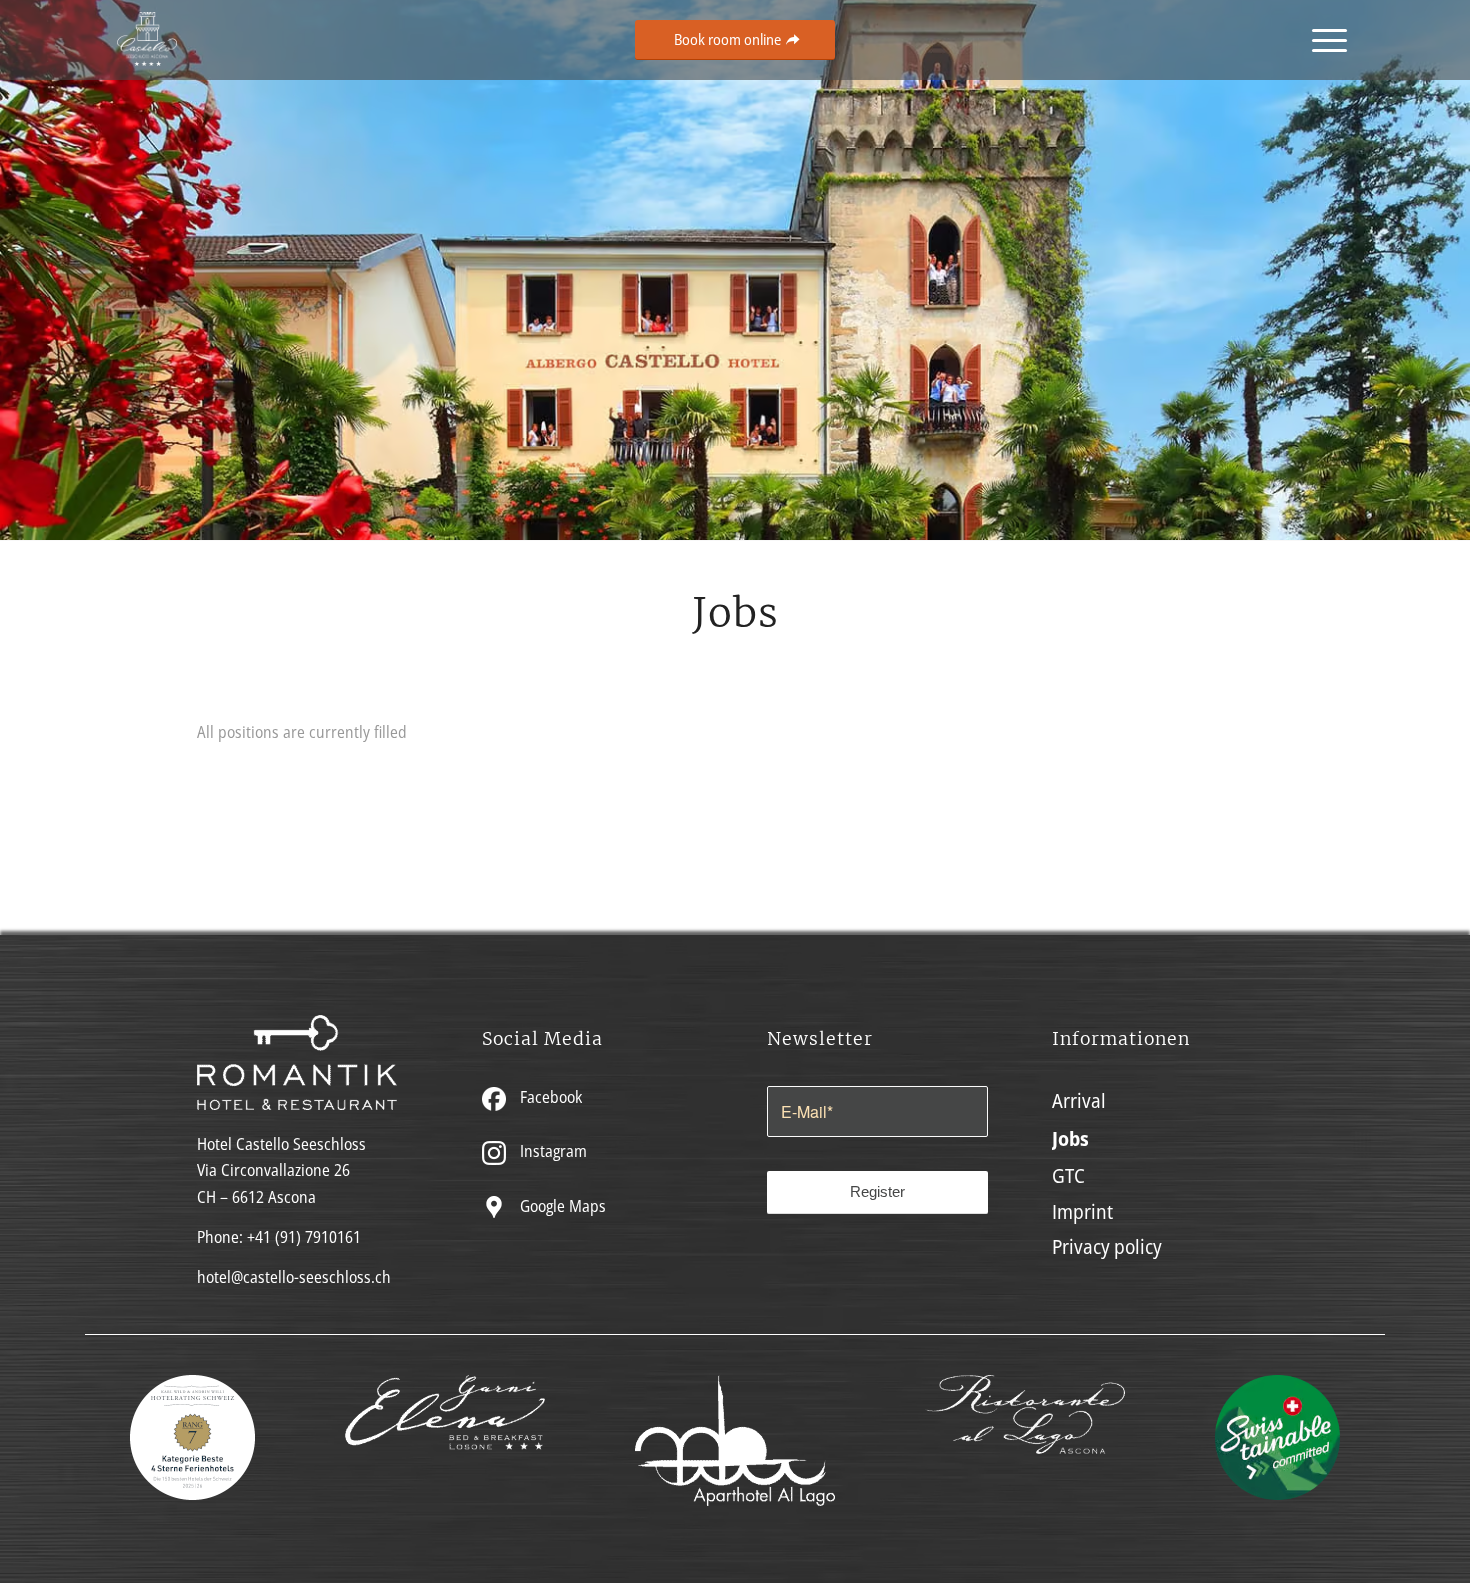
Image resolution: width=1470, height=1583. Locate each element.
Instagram (551, 1151)
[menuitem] (1323, 40)
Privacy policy (1107, 1246)
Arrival (1079, 1100)
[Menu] (1323, 40)
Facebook (549, 1097)
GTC (1068, 1175)
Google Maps (561, 1206)
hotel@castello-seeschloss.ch (294, 1277)
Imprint (1082, 1211)
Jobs (1070, 1138)
